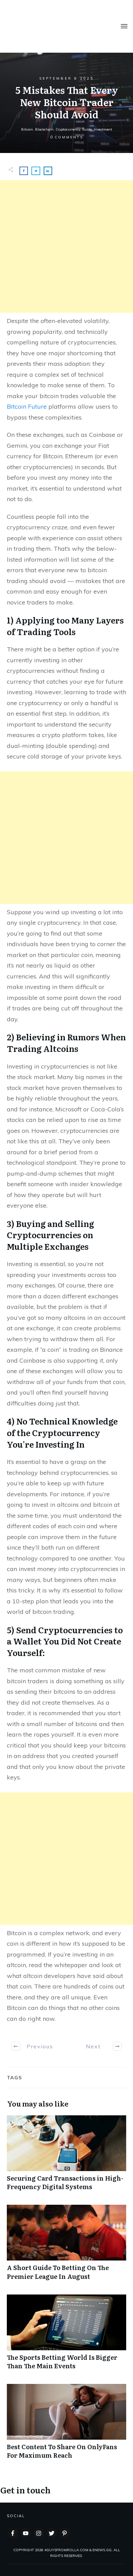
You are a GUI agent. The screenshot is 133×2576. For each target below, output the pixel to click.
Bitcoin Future (27, 406)
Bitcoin (27, 129)
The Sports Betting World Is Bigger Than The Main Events (66, 2336)
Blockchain (44, 129)
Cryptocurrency (68, 129)
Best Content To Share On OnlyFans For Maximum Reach (66, 2425)
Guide (87, 129)
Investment (103, 129)
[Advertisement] (66, 246)
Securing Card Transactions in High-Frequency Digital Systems (66, 2156)
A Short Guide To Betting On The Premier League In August (66, 2246)
